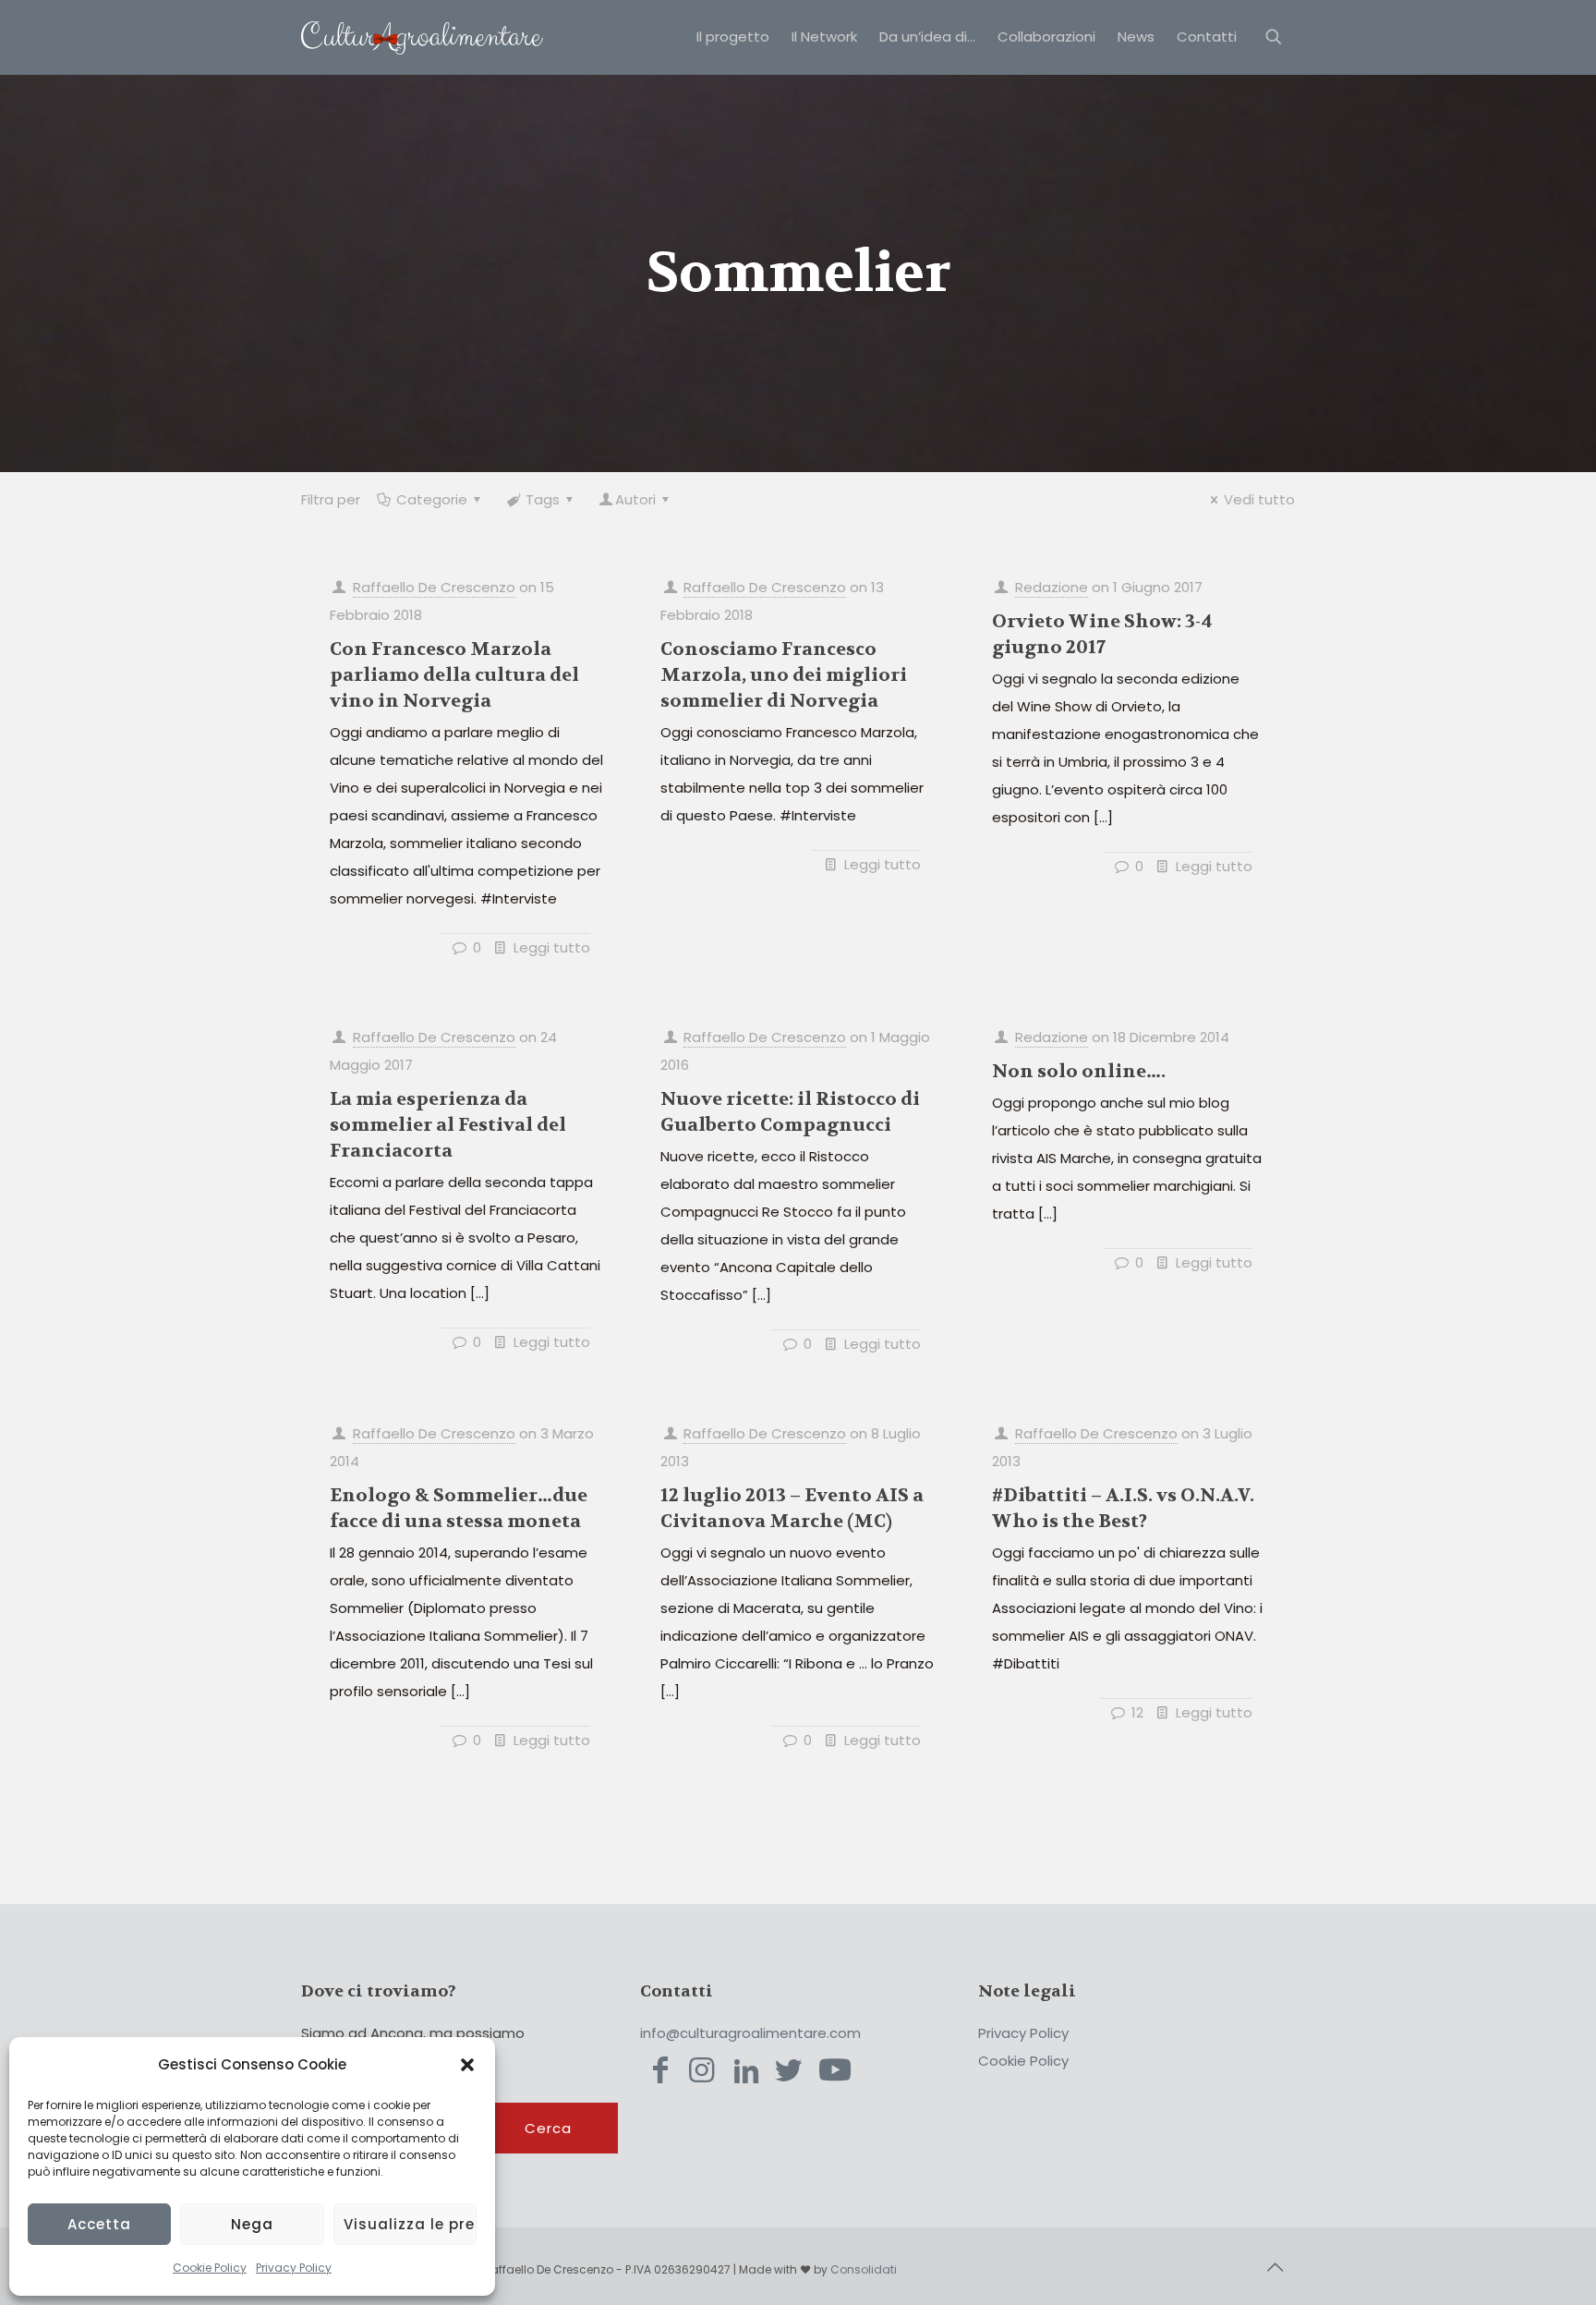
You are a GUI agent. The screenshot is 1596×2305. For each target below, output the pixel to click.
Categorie (432, 499)
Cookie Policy (210, 2268)
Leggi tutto (552, 947)
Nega (252, 2224)
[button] (467, 2065)
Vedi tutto (1259, 499)
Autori (635, 499)
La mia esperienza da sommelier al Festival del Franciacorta (448, 1125)
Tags (543, 499)
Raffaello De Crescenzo (434, 587)
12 (1137, 1712)
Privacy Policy (294, 2268)
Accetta (99, 2224)
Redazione (1052, 587)
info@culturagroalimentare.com (750, 2033)
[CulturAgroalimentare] (422, 37)
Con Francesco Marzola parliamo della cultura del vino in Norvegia (454, 675)
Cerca (548, 2128)
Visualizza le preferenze (410, 2224)
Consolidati (864, 2269)
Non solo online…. (1079, 1071)
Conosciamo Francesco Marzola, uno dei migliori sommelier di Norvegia (784, 675)
